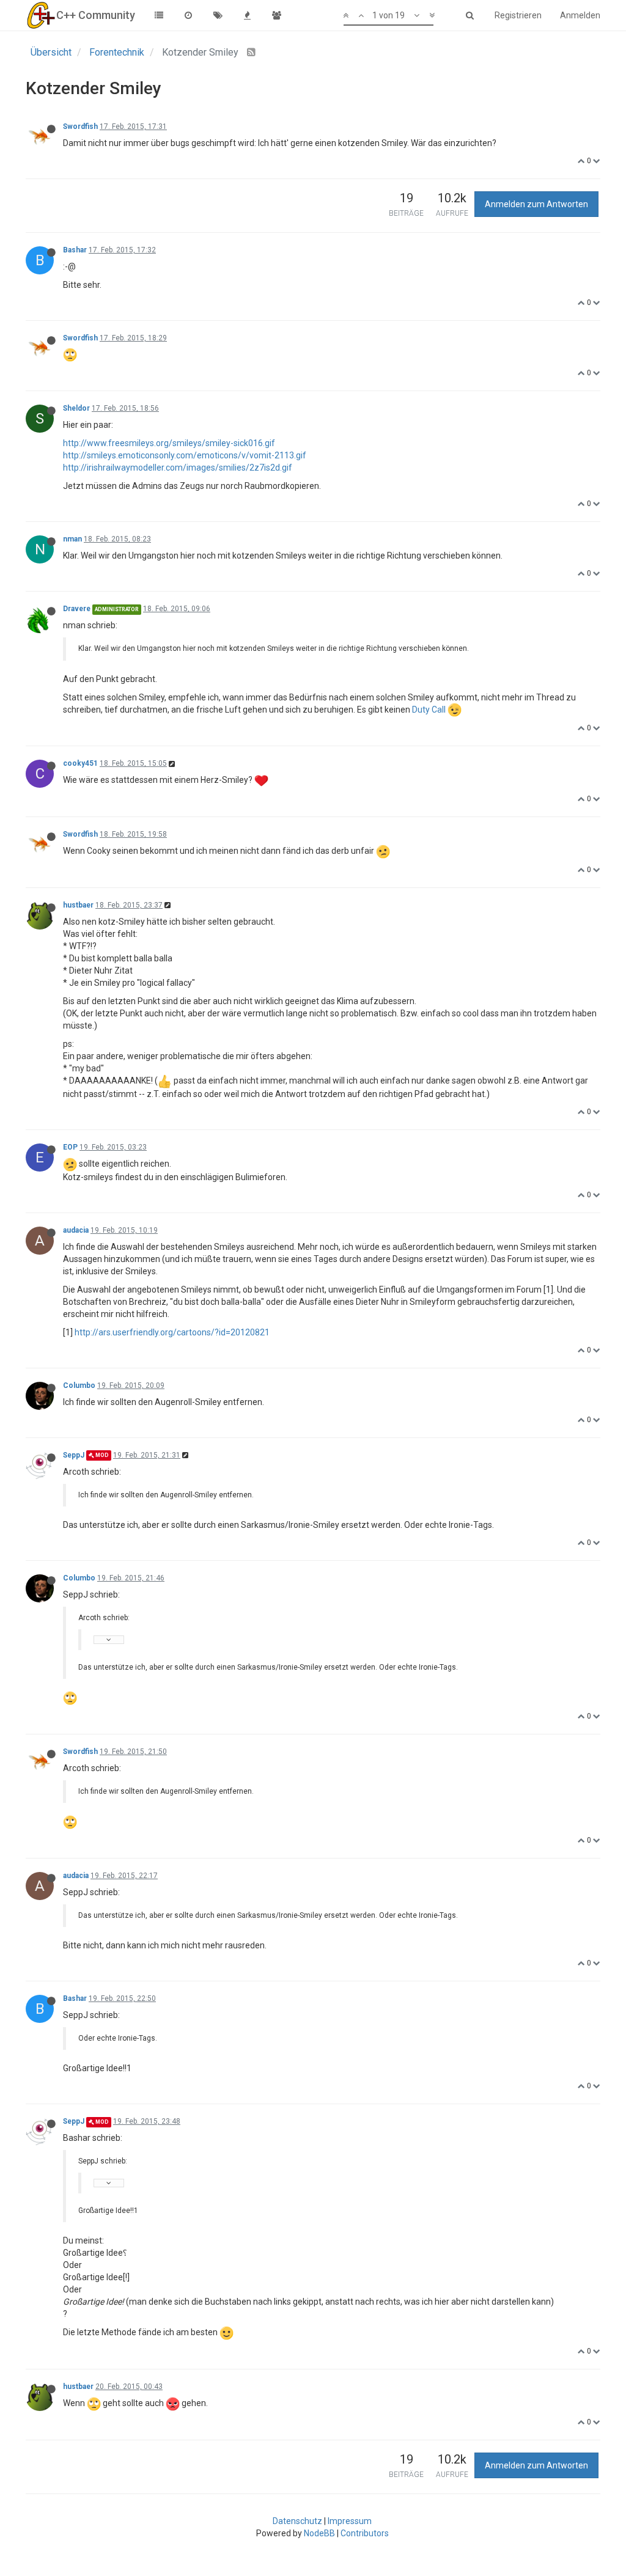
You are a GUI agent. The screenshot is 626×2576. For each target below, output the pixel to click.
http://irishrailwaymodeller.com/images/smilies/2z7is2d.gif (178, 468)
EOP (70, 1147)
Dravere (77, 609)
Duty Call (429, 710)
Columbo (79, 1385)
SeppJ (74, 1455)
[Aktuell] (188, 15)
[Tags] (218, 15)
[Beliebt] (247, 15)
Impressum (350, 2521)
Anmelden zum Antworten (536, 204)
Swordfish (80, 127)
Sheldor (76, 408)
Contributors (365, 2533)
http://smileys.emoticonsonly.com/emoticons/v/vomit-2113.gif (185, 455)
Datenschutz (297, 2521)
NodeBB (319, 2533)
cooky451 (80, 763)
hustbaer (78, 905)
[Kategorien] (159, 15)
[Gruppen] (276, 15)
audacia (76, 1230)
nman (72, 539)
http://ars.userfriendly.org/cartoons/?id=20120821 (172, 1332)
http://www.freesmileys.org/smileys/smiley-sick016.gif (169, 443)
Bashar (75, 250)
